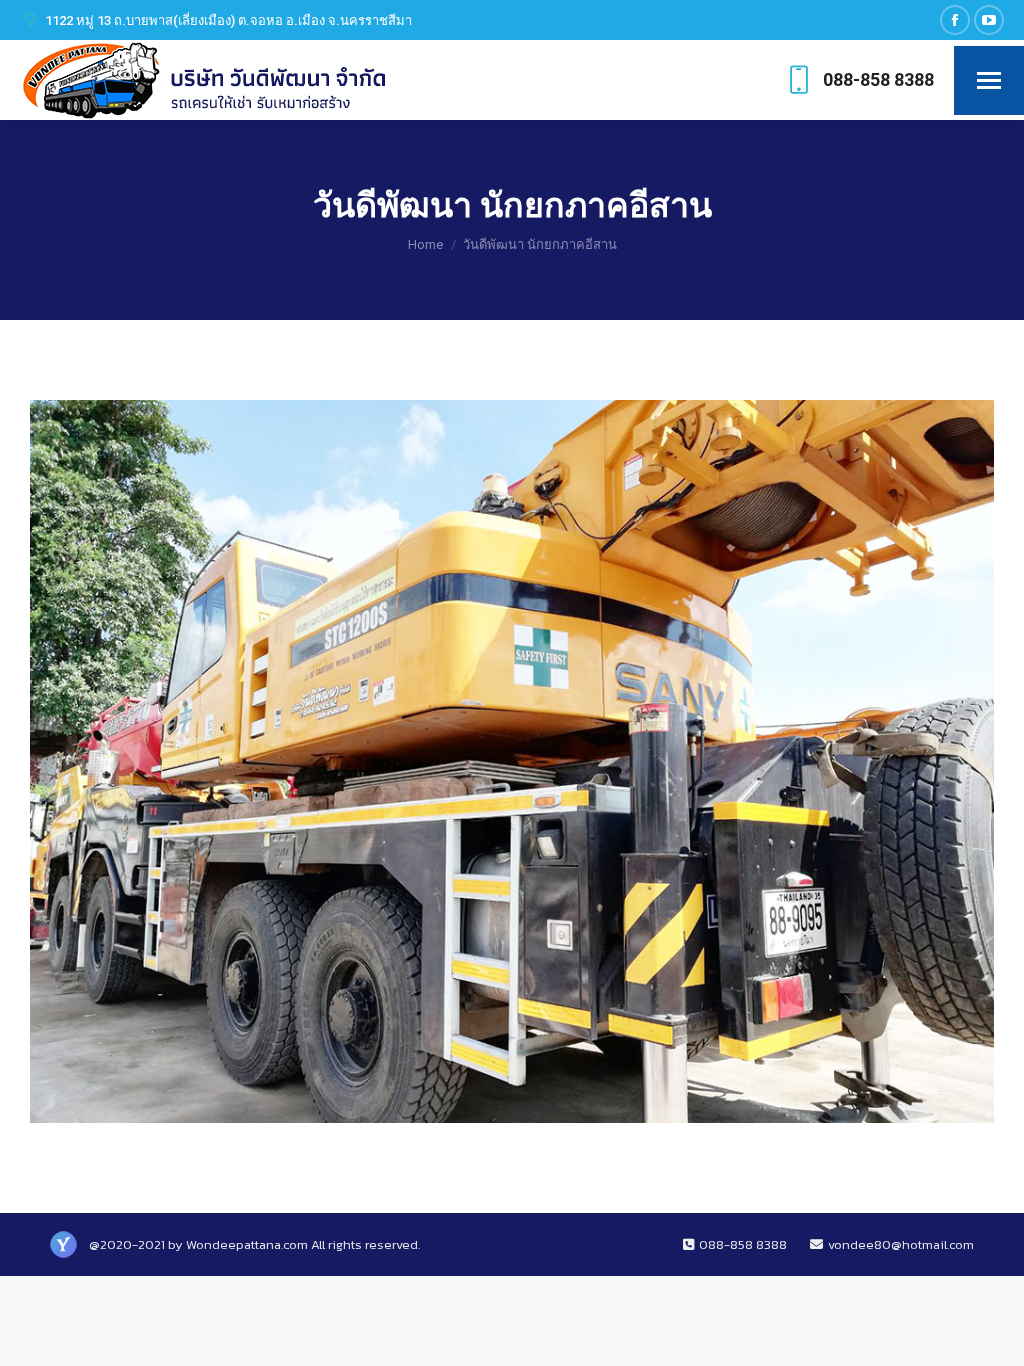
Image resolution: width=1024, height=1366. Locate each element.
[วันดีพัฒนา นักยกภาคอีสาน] (512, 761)
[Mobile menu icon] (989, 80)
